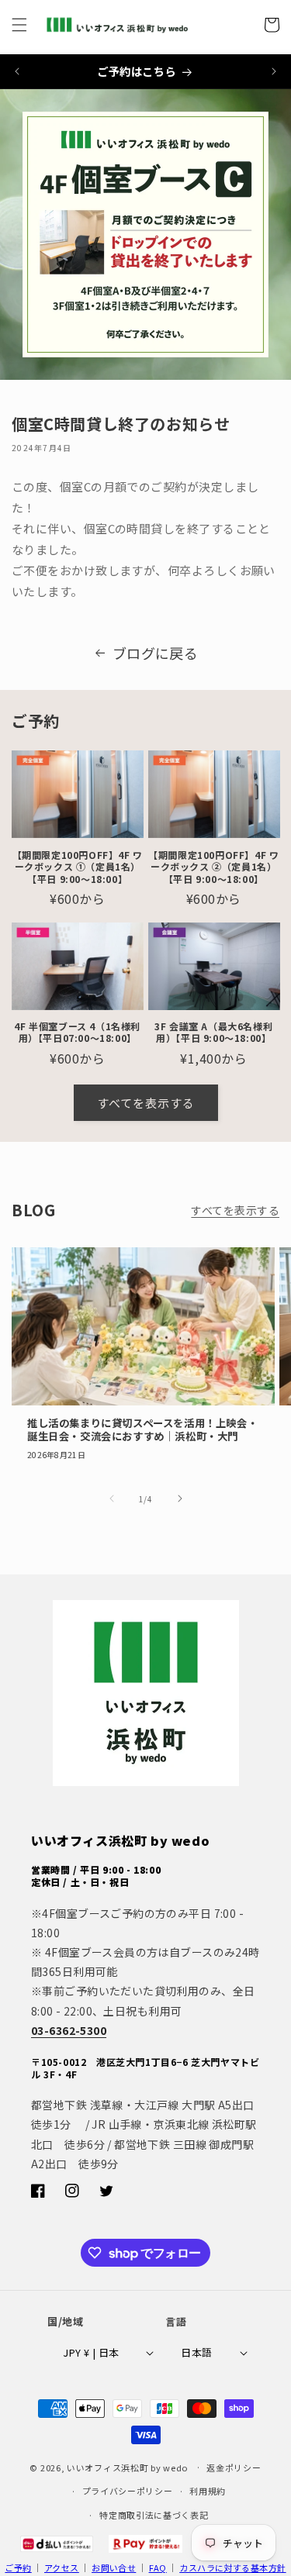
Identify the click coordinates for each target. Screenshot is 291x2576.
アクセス (62, 2567)
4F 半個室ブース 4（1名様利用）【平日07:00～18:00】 (77, 1032)
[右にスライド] (180, 1498)
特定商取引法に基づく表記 (154, 2515)
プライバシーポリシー (128, 2491)
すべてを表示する (146, 1103)
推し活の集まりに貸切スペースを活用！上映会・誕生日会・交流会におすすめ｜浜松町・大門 (142, 1430)
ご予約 (18, 2567)
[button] (19, 25)
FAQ (158, 2567)
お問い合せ (114, 2567)
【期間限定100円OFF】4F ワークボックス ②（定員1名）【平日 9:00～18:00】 (213, 867)
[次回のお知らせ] (274, 71)
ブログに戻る (156, 653)
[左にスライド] (112, 1498)
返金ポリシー (234, 2467)
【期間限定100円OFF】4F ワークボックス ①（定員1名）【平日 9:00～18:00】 (78, 867)
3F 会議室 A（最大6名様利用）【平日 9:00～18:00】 (213, 1032)
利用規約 (208, 2491)
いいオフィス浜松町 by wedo (127, 2467)
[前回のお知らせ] (17, 71)
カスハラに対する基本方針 (232, 2567)
